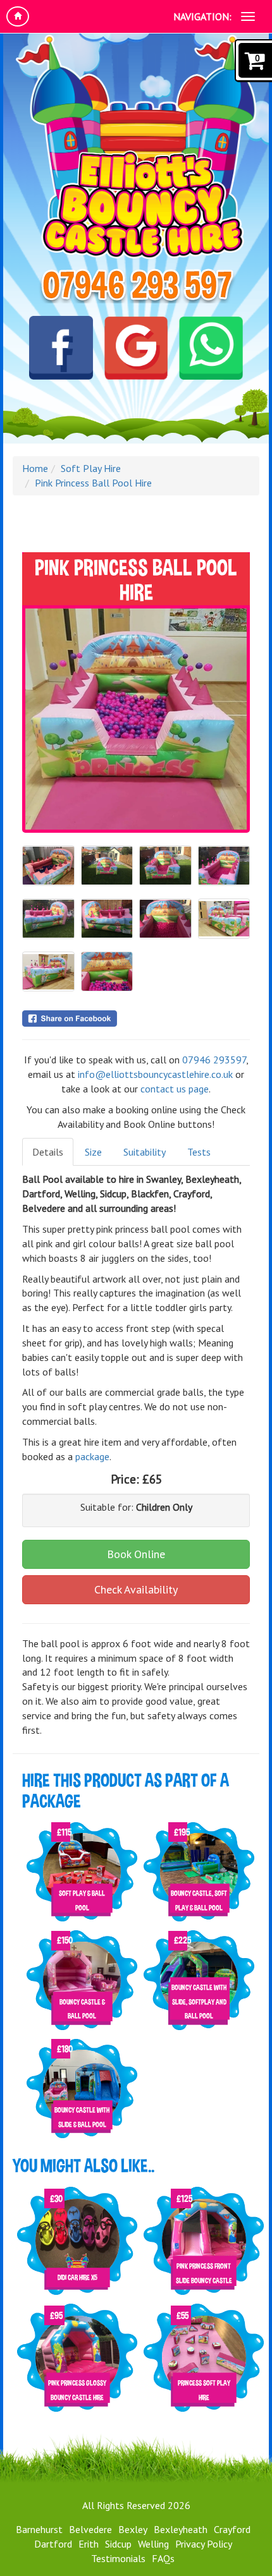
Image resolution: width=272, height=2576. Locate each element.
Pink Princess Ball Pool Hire (93, 483)
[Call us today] (136, 286)
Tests (199, 1152)
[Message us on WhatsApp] (211, 353)
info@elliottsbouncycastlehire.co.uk (155, 1074)
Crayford (232, 2529)
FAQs (163, 2558)
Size (93, 1152)
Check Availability (136, 1589)
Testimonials (118, 2558)
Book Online (136, 1554)
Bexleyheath (181, 2529)
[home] (18, 16)
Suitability (145, 1152)
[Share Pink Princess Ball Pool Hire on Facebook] (136, 1019)
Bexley (133, 2529)
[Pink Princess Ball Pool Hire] (136, 719)
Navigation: (202, 16)
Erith (89, 2544)
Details (48, 1152)
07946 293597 (214, 1060)
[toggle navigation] (248, 16)
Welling (153, 2544)
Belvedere (90, 2529)
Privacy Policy (204, 2544)
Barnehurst (39, 2529)
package (92, 1456)
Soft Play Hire (91, 468)
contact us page (175, 1089)
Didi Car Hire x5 (77, 2277)
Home (35, 468)
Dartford (53, 2544)
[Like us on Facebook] (61, 353)
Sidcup (118, 2544)
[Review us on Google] (136, 353)
